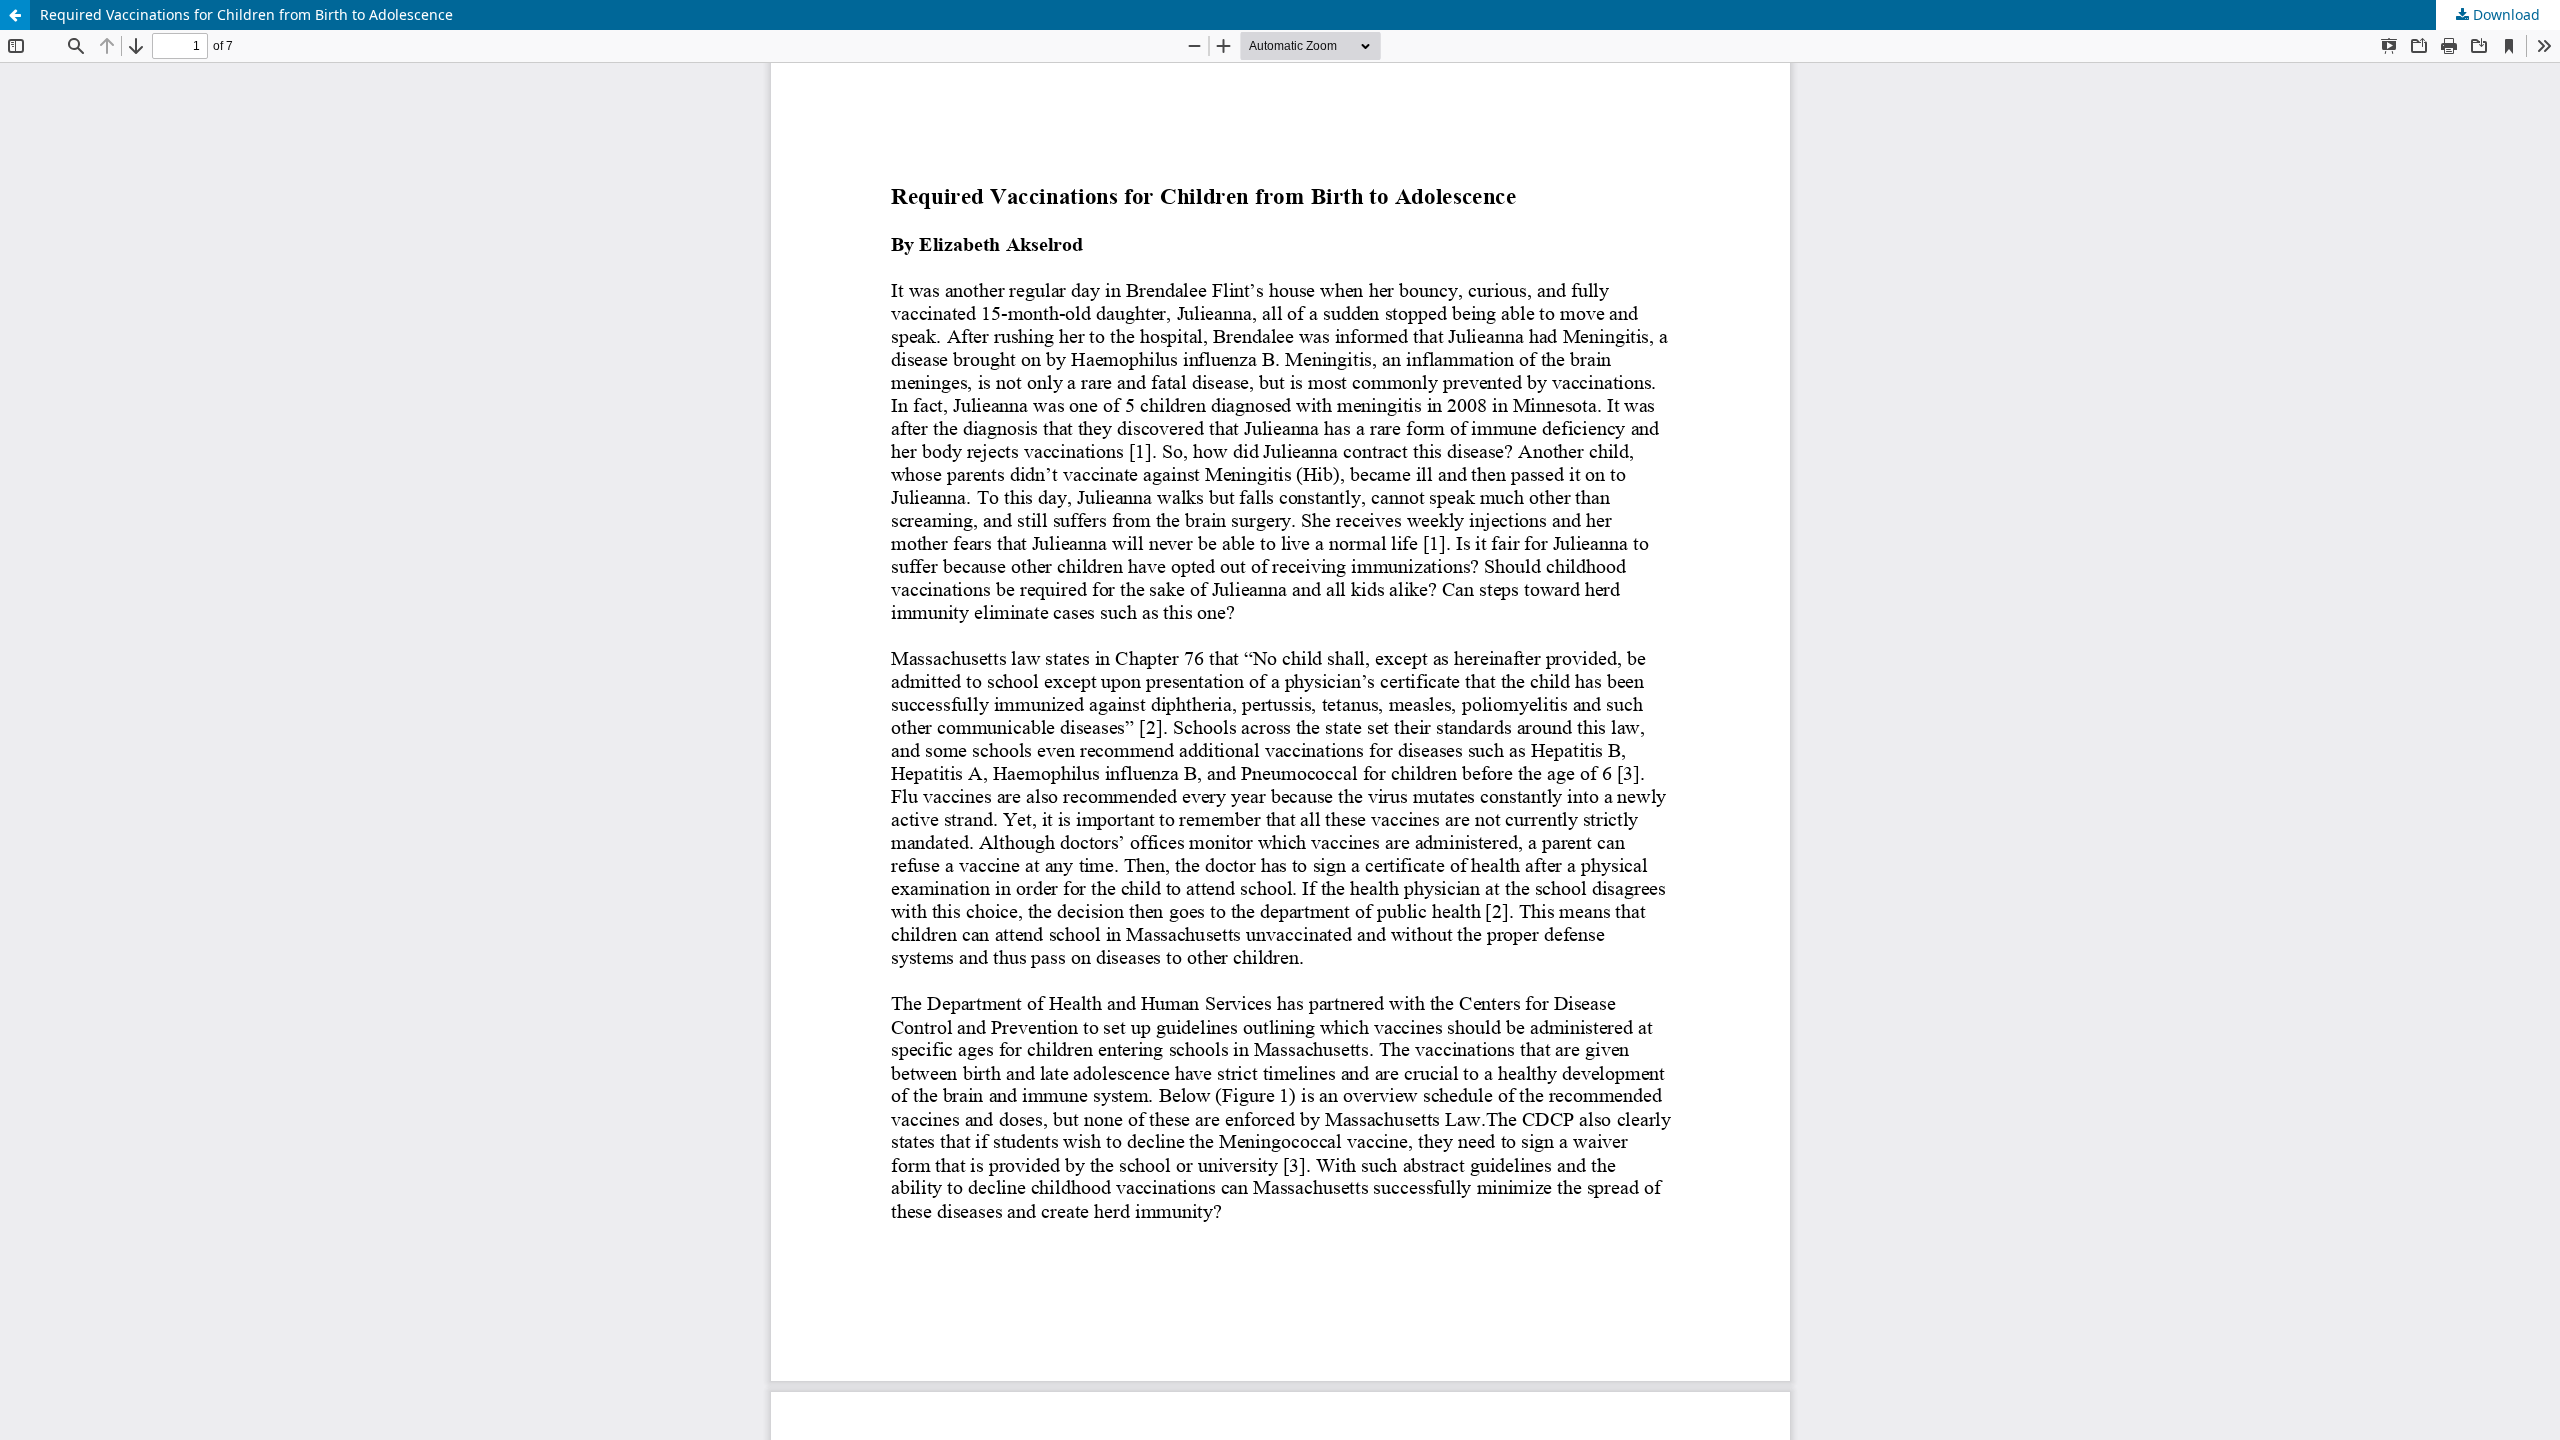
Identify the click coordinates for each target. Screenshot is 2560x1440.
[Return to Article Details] (15, 15)
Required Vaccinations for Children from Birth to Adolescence (246, 14)
